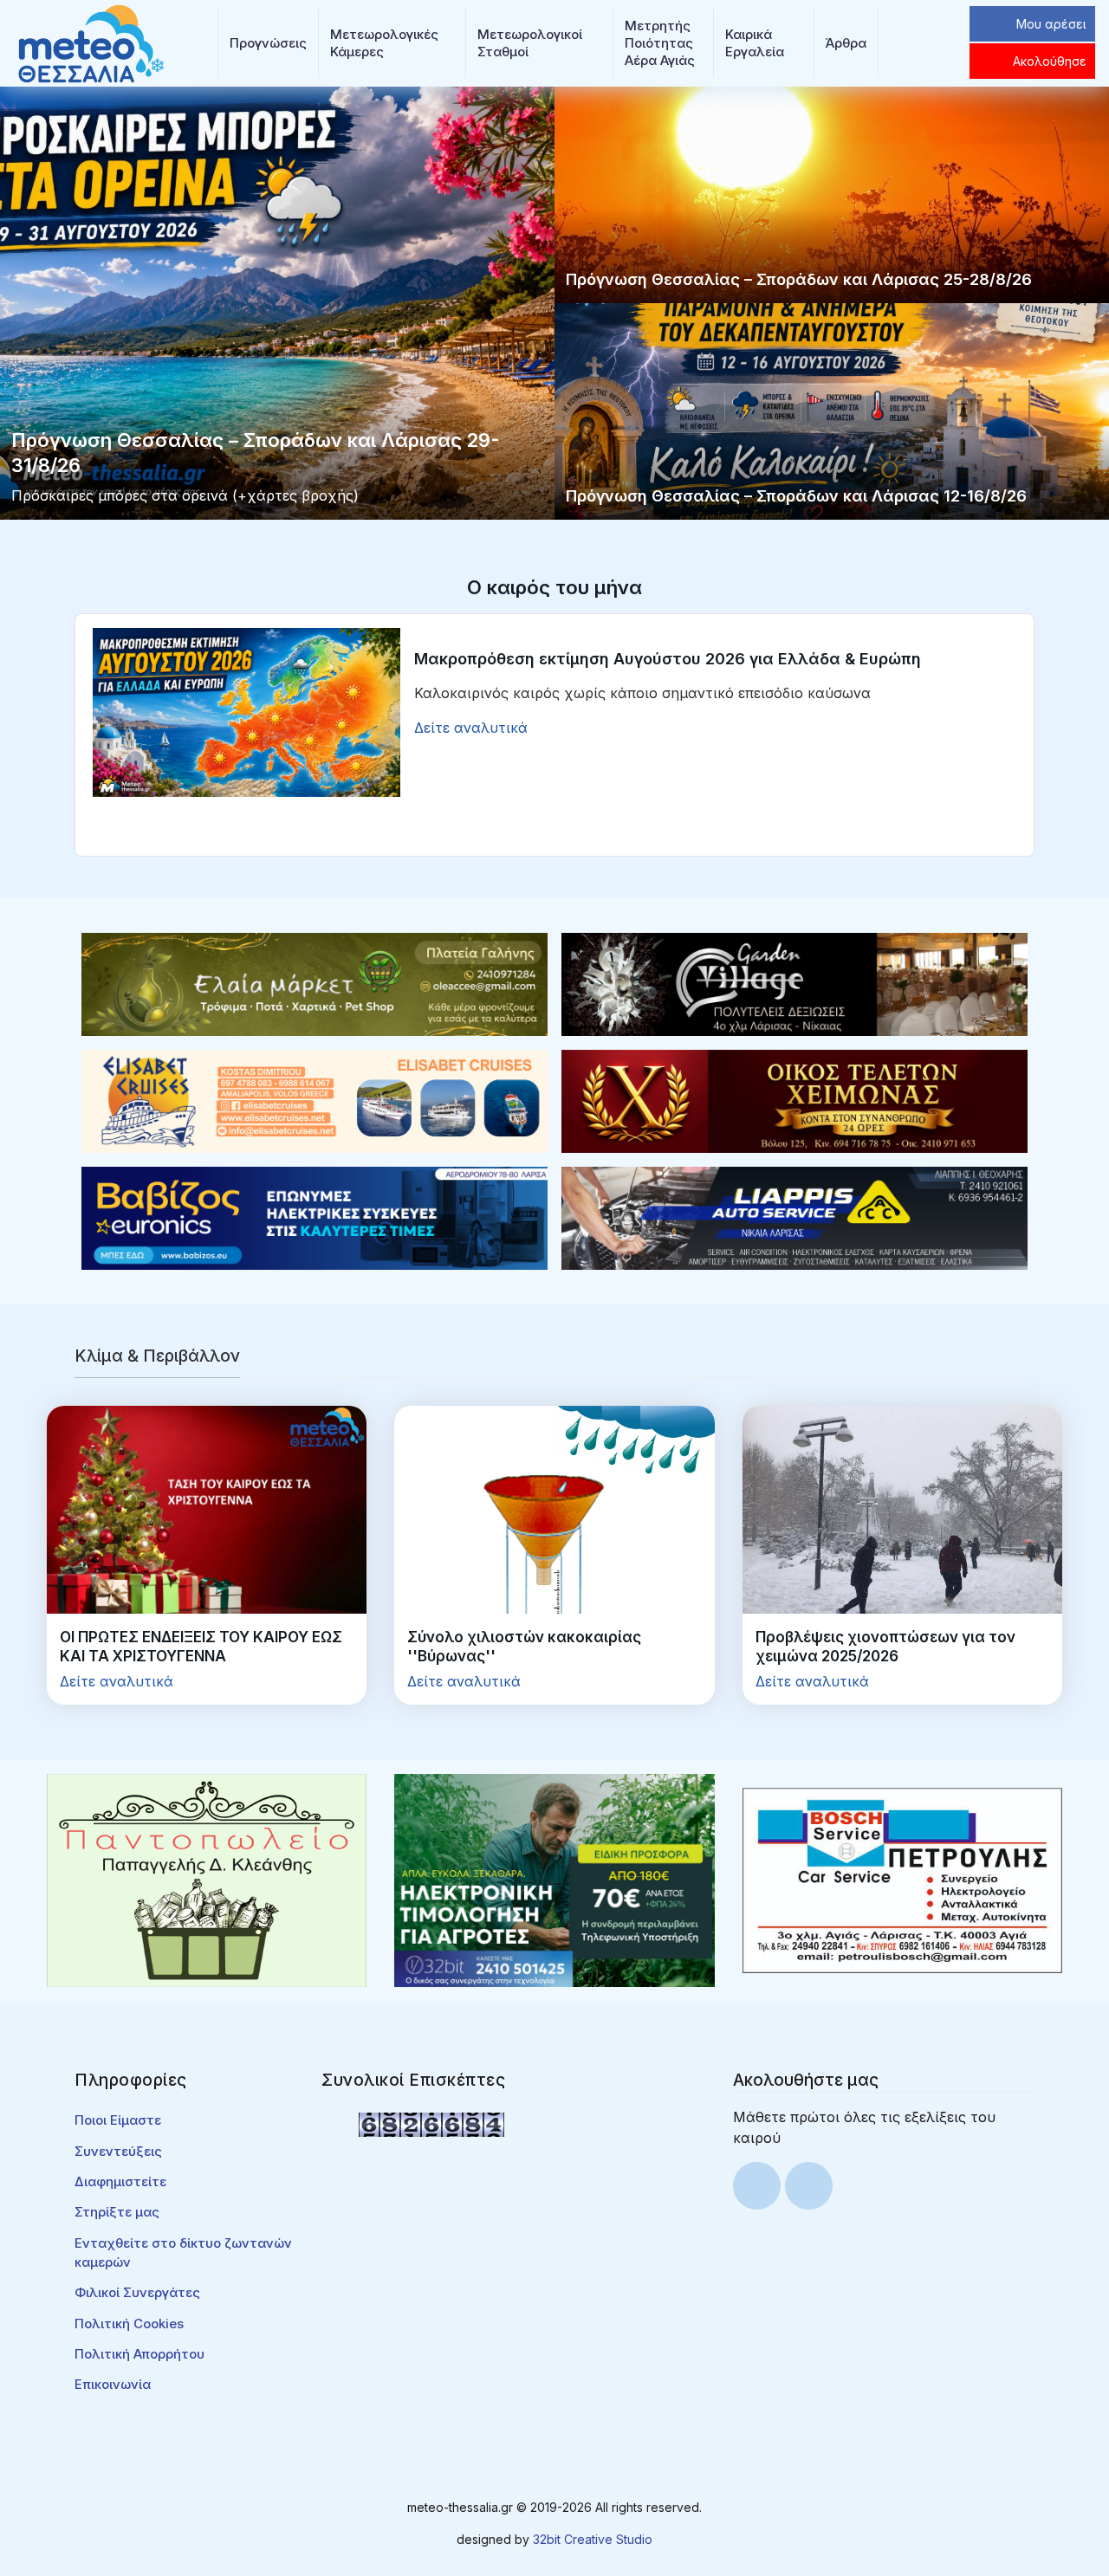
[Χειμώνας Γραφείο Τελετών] (794, 1100)
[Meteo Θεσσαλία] (91, 42)
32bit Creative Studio (593, 2539)
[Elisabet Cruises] (315, 1100)
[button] (268, 43)
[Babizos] (315, 1217)
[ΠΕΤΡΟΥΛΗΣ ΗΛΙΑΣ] (902, 1880)
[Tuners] (554, 1880)
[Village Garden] (794, 983)
